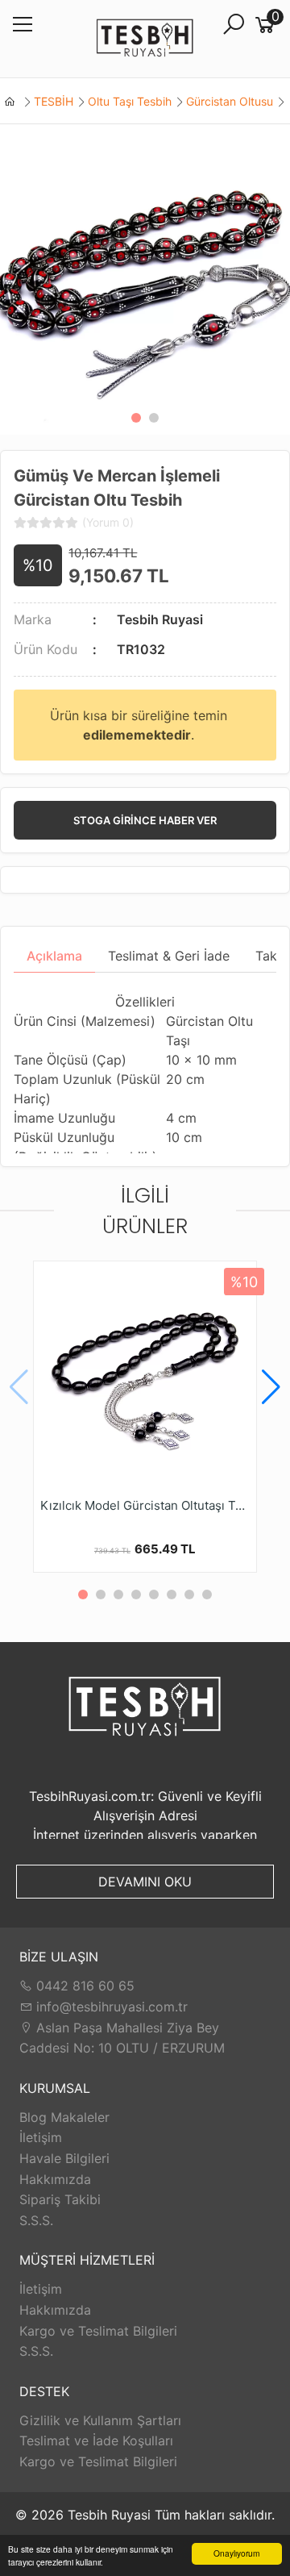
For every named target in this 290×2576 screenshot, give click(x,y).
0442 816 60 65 (83, 1986)
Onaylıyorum (236, 2553)
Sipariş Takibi (60, 2199)
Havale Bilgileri (64, 2158)
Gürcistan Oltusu (230, 101)
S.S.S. (36, 2220)
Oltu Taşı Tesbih (130, 101)
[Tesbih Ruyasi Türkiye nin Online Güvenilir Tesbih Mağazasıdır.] (145, 39)
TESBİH (54, 101)
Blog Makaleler (64, 2117)
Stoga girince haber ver (145, 820)
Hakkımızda (55, 2179)
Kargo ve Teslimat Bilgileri (98, 2331)
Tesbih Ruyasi (160, 619)
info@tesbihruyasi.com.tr (112, 2007)
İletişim (41, 2137)
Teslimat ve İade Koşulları (96, 2441)
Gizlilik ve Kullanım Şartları (100, 2420)
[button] (136, 418)
